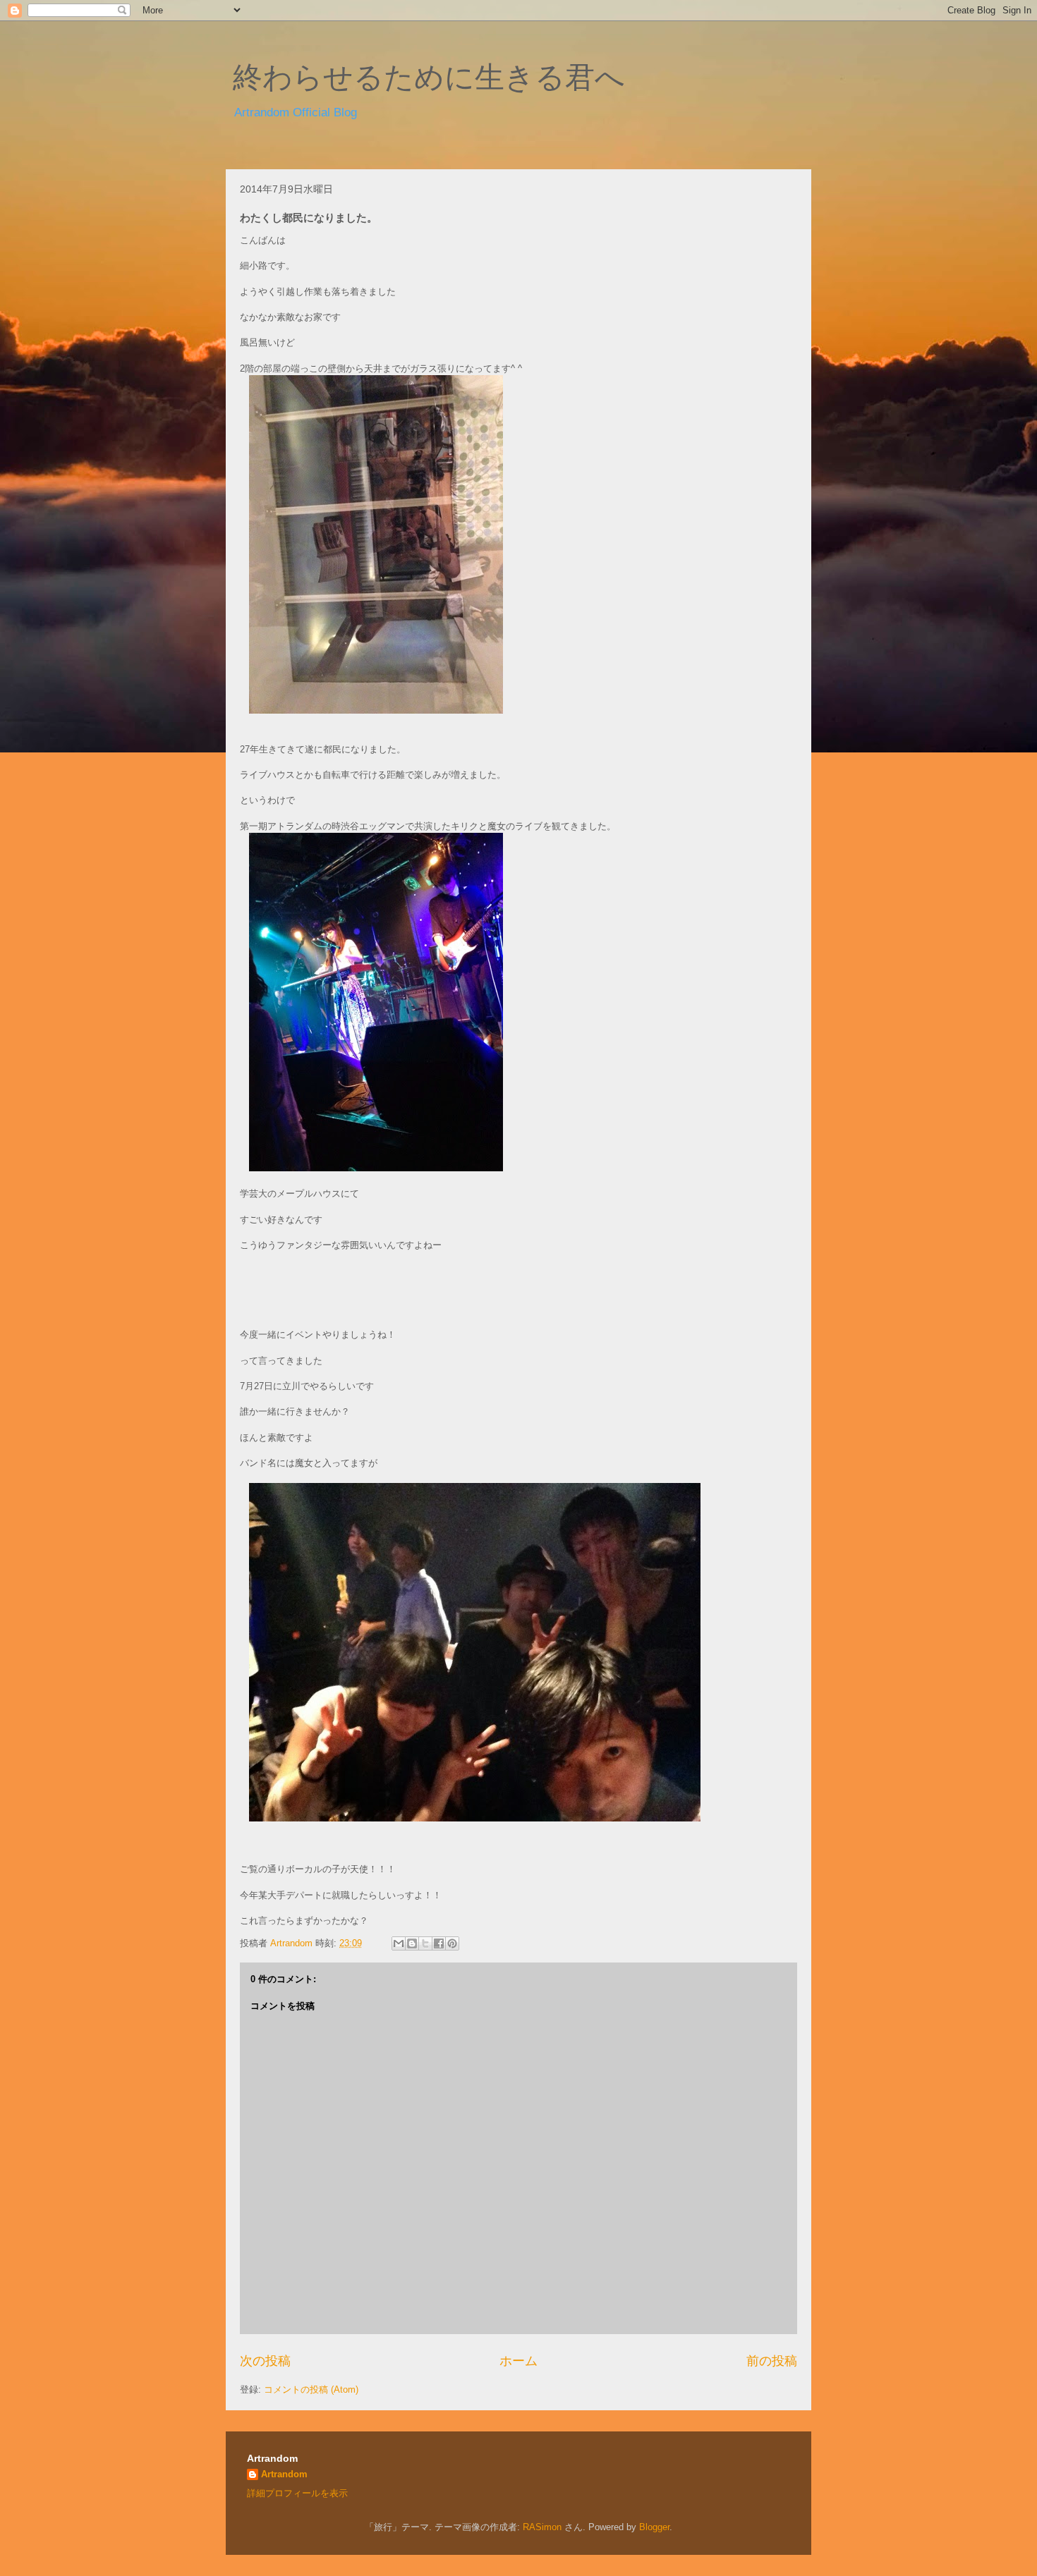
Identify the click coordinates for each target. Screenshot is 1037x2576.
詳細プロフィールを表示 (297, 2493)
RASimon (542, 2527)
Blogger (654, 2527)
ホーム (518, 2361)
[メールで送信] (399, 1943)
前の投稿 (772, 2361)
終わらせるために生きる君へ (429, 78)
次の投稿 (265, 2361)
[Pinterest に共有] (452, 1943)
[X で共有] (425, 1943)
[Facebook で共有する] (439, 1943)
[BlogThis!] (412, 1943)
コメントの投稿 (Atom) (311, 2389)
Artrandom (284, 2474)
